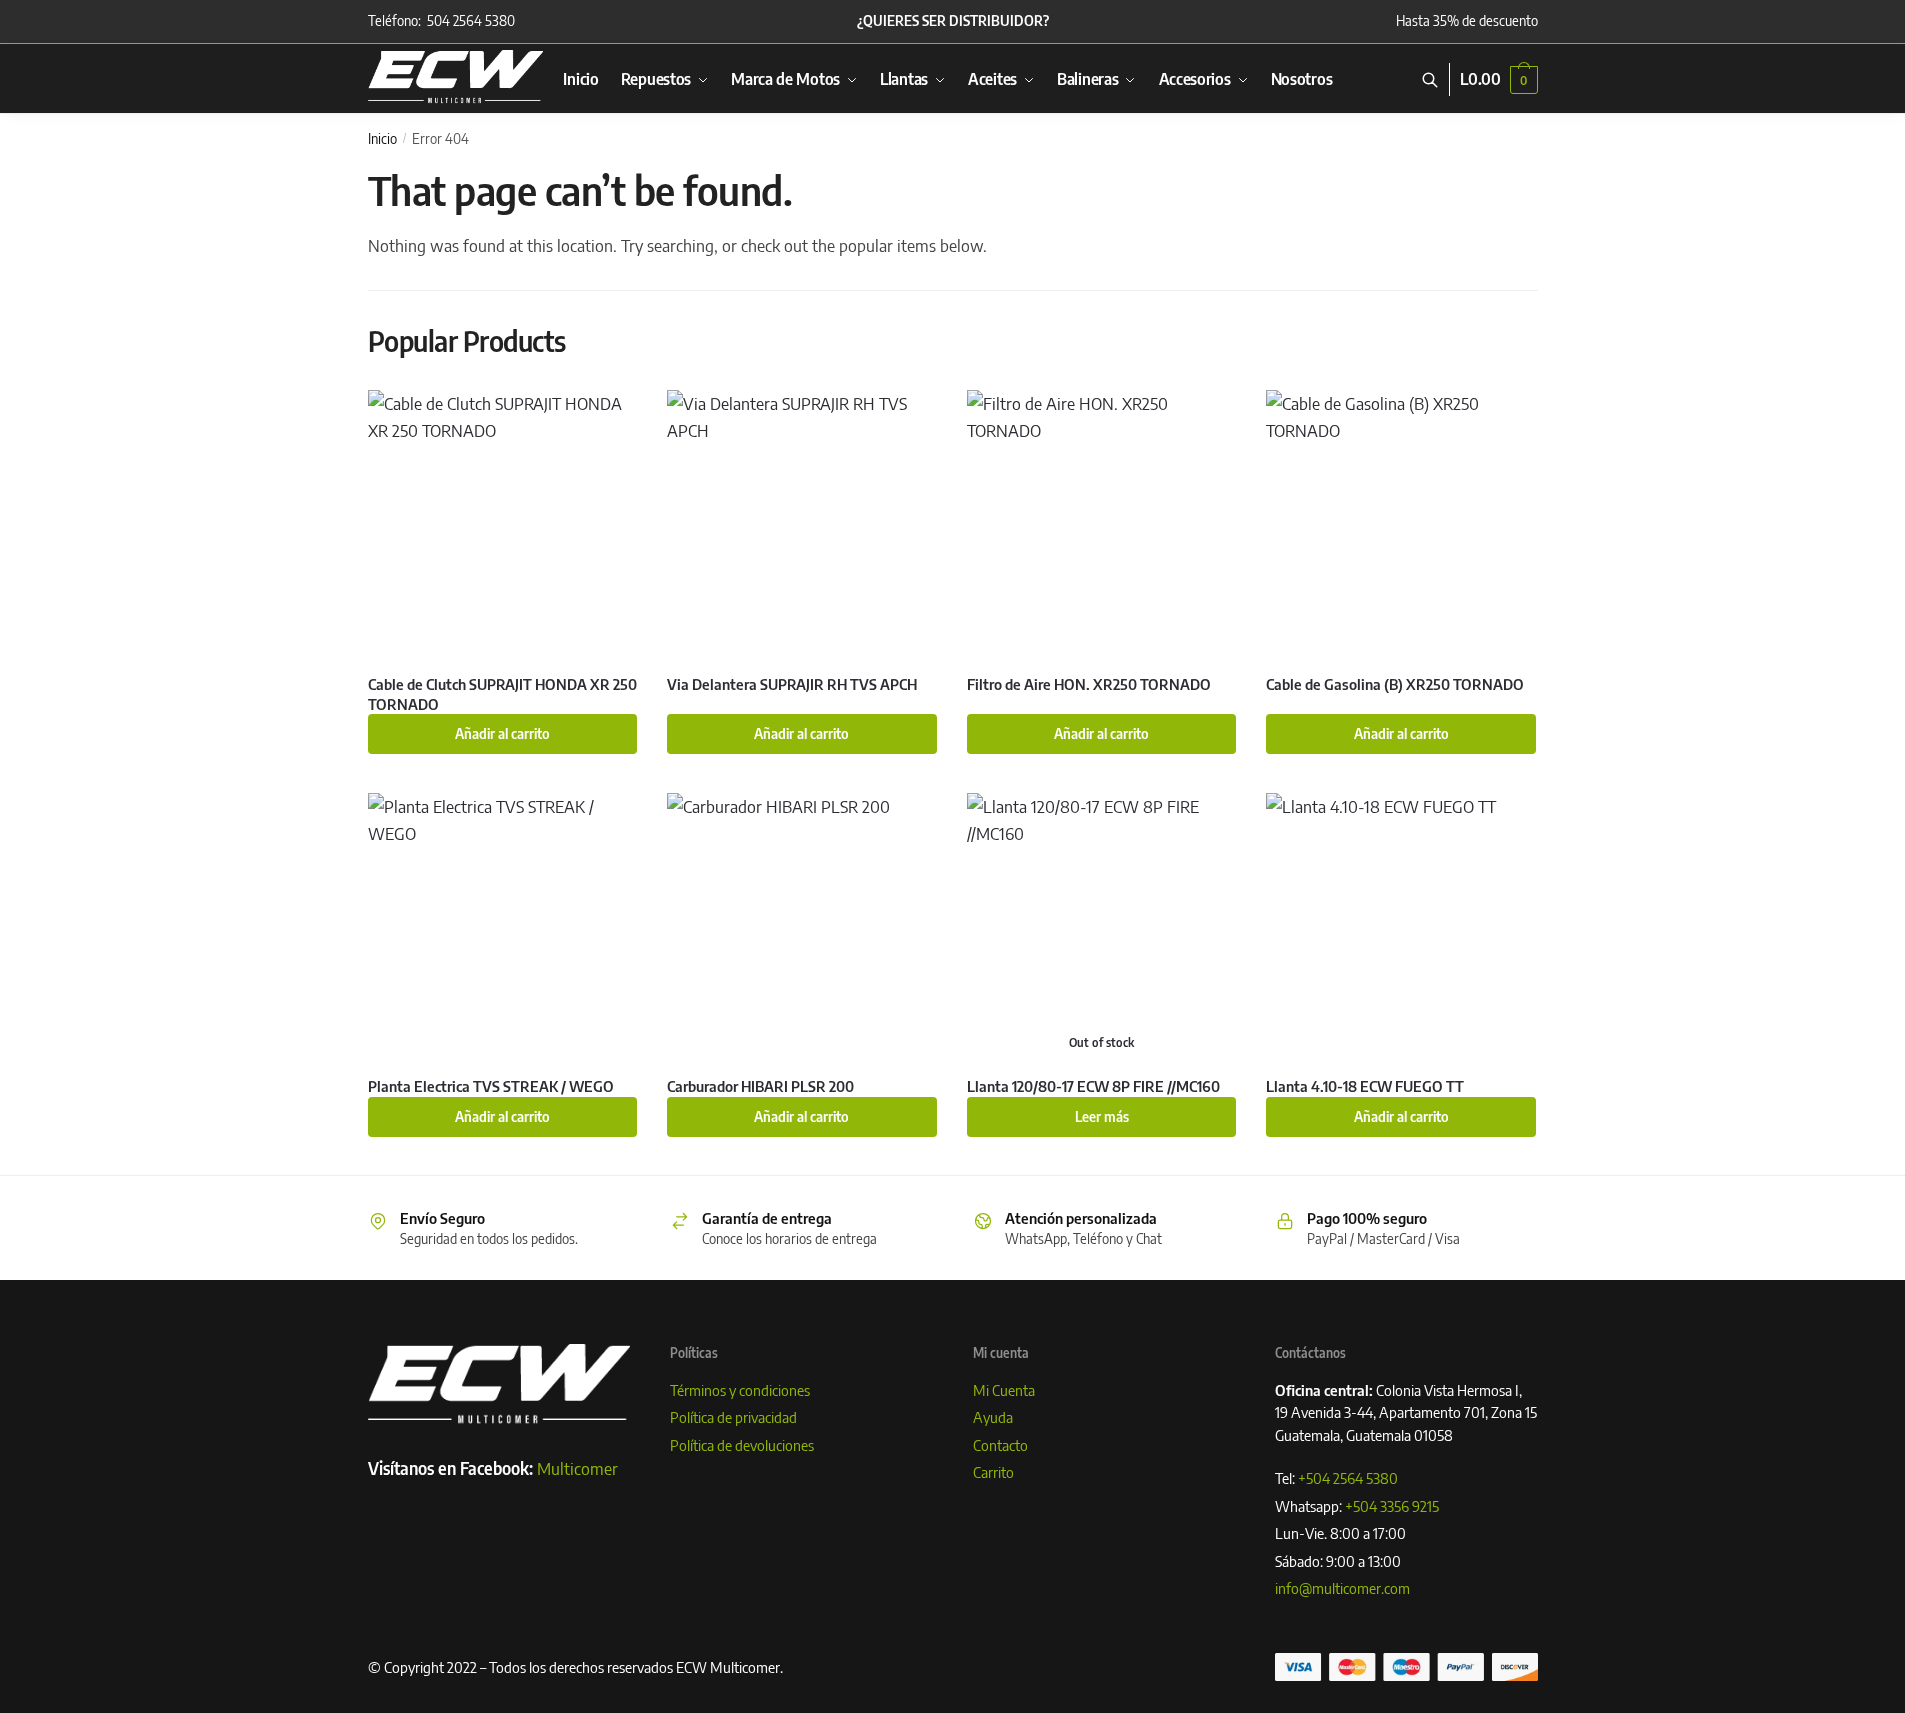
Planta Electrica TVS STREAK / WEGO (491, 1086)
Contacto (1000, 1445)
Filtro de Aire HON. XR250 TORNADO (1089, 684)
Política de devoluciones (742, 1445)
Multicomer (577, 1468)
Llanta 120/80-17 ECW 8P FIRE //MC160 (1093, 1086)
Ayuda (993, 1417)
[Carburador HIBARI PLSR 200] (802, 928)
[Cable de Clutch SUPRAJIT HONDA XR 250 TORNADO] (503, 525)
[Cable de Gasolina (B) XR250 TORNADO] (1401, 525)
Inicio (382, 138)
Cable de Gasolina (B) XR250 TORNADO (1395, 684)
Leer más (1102, 1116)
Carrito (993, 1472)
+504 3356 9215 (1392, 1506)
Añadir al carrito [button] (502, 733)
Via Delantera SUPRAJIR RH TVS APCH (792, 684)
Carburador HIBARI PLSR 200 (760, 1086)
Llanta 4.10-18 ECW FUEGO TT (1365, 1086)
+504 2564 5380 (1348, 1478)
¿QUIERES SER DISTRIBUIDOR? (953, 20)
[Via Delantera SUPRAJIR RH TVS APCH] (802, 525)
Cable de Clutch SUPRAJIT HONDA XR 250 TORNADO (502, 694)
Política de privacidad (733, 1417)
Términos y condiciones (740, 1390)
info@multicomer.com (1342, 1588)
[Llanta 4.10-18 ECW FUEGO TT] (1401, 928)
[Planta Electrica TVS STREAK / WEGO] (503, 928)
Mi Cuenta (1004, 1390)
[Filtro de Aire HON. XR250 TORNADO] (1102, 525)
